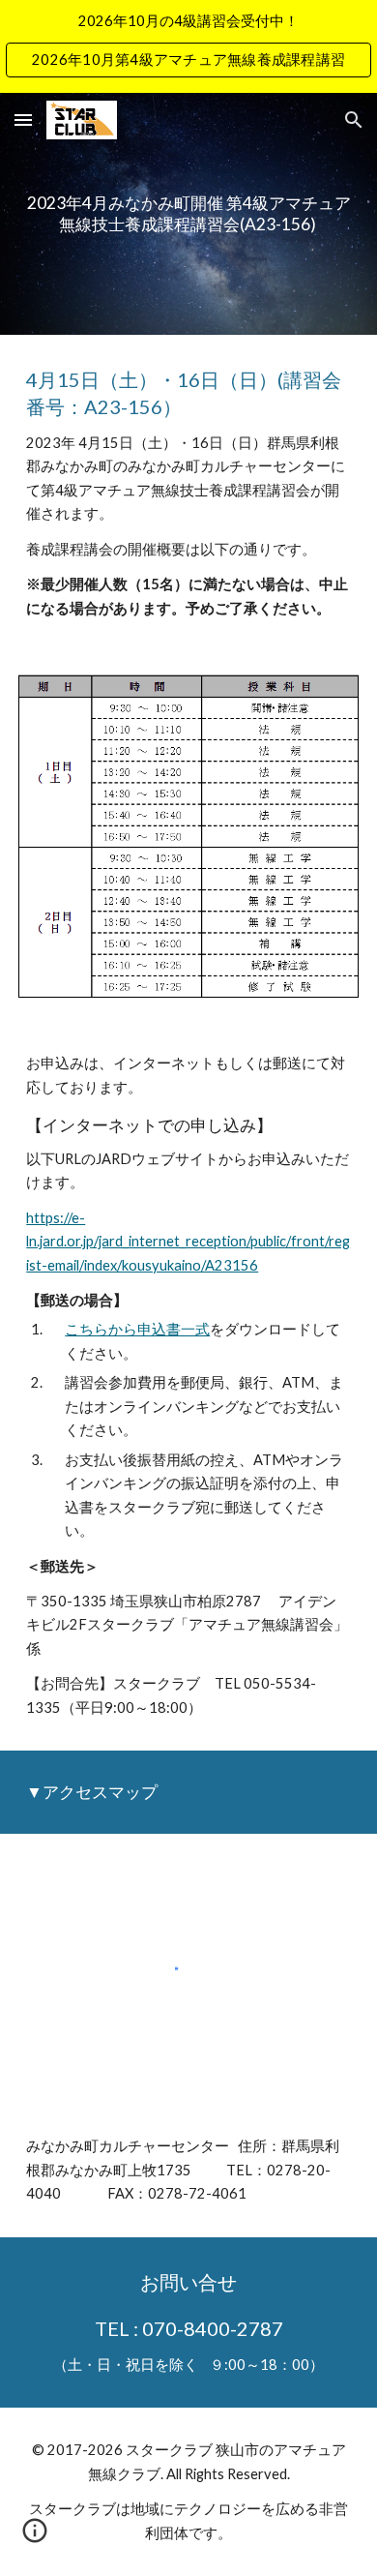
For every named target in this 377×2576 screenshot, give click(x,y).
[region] (188, 46)
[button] (23, 120)
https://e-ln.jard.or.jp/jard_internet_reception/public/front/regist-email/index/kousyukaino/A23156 (188, 1242)
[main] (188, 213)
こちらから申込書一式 (137, 1329)
